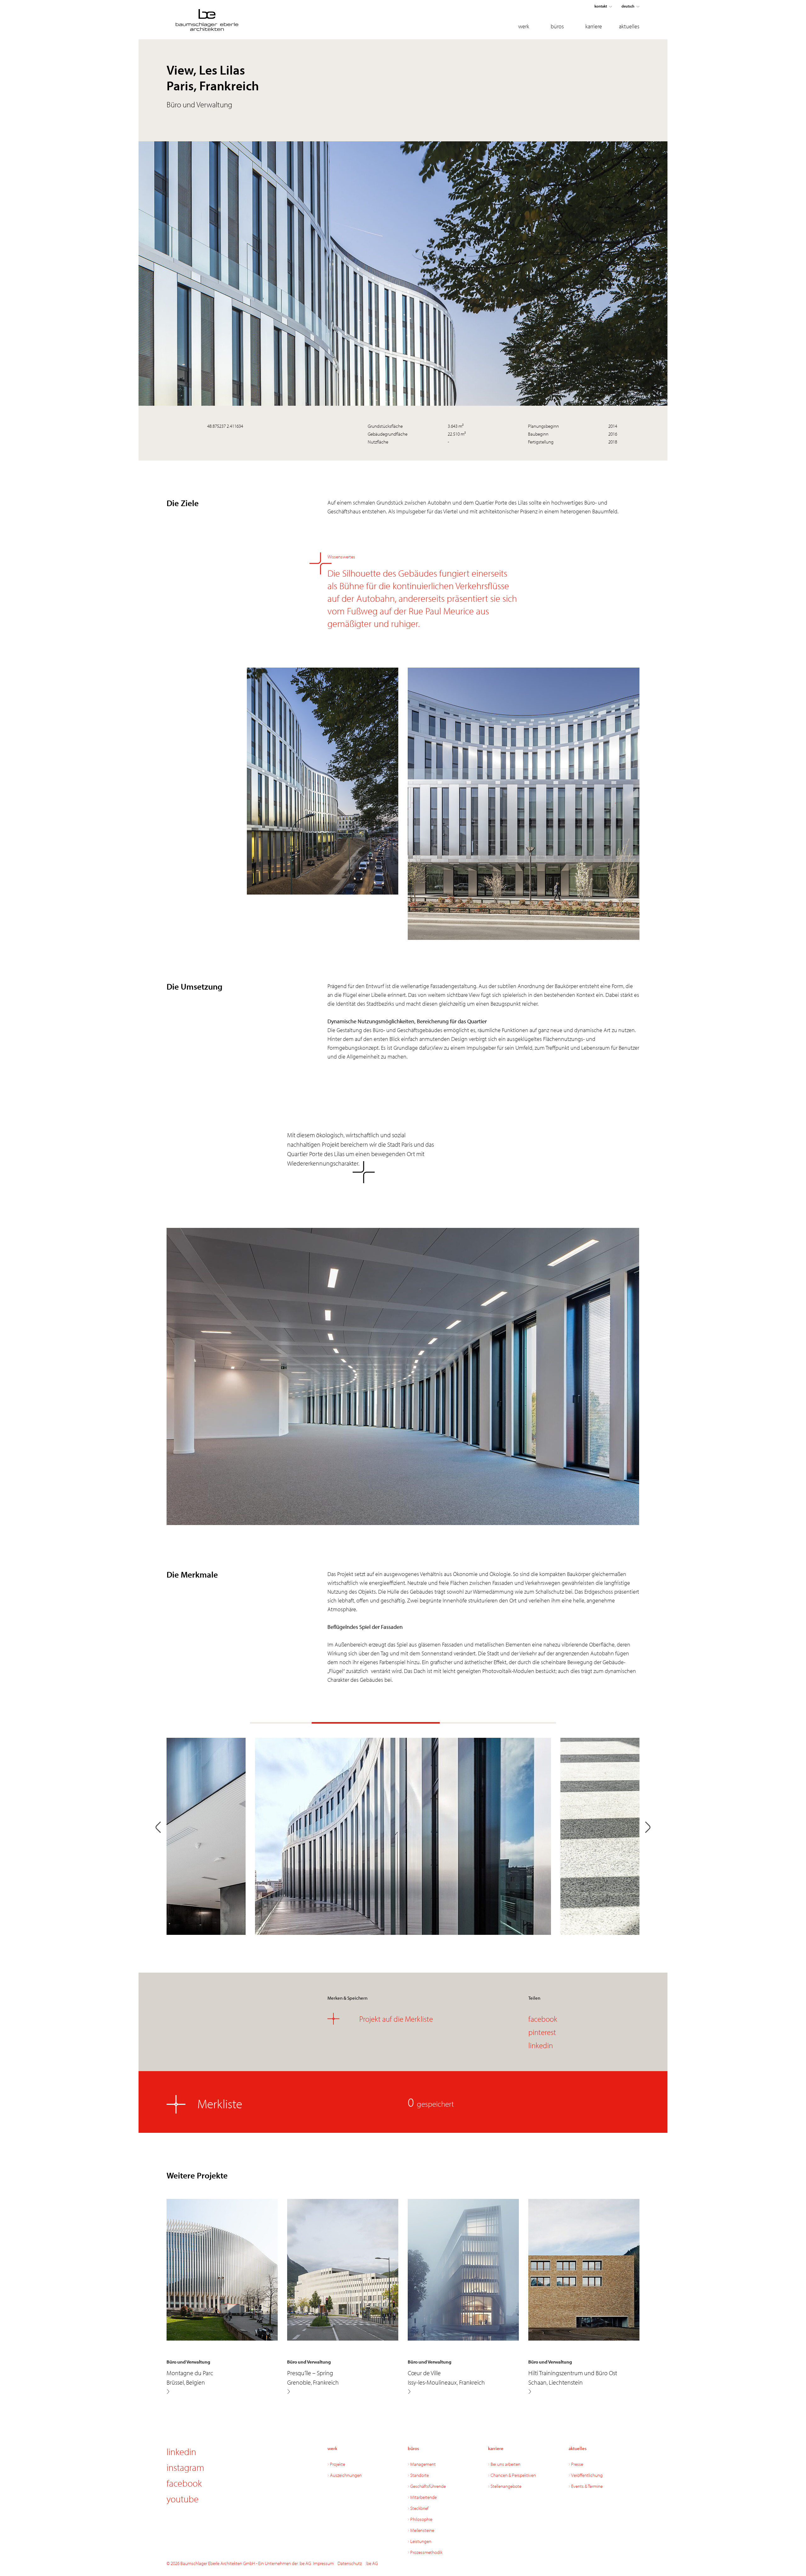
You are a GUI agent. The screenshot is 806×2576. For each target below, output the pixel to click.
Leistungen (421, 2541)
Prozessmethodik (426, 2552)
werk (524, 26)
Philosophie (421, 2519)
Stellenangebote (506, 2486)
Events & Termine (587, 2486)
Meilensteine (422, 2530)
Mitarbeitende (423, 2497)
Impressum (323, 2563)
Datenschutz (350, 2563)
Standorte (420, 2475)
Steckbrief (419, 2508)
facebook (543, 2019)
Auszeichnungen (346, 2475)
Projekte (338, 2464)
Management (423, 2464)
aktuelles (629, 26)
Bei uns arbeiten (505, 2464)
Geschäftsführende (428, 2486)
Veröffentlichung (587, 2475)
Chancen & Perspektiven (513, 2475)
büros (557, 26)
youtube (183, 2499)
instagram (185, 2467)
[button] (158, 1828)
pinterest (542, 2032)
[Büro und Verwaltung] (168, 2392)
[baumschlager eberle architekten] (222, 20)
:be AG (372, 2563)
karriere (594, 26)
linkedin (541, 2045)
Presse (577, 2464)
